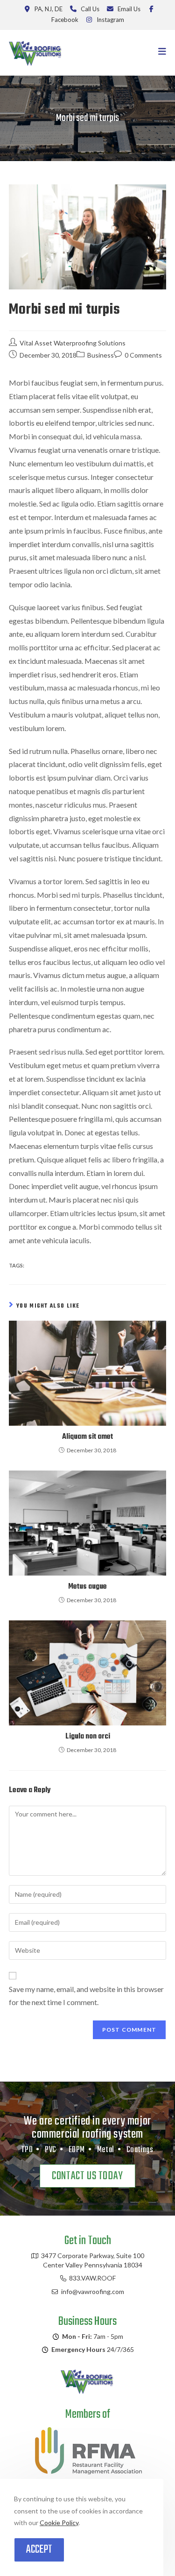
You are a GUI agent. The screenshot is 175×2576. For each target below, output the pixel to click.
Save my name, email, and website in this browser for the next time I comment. (86, 1996)
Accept (39, 2550)
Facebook (65, 20)
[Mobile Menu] (162, 53)
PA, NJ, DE (49, 9)
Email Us (129, 9)
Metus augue (87, 1587)
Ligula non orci (88, 1737)
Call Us (90, 9)
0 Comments (143, 355)
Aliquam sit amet (87, 1437)
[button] (87, 2176)
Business (101, 355)
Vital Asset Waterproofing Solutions (73, 343)
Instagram (110, 20)
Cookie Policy (59, 2523)
